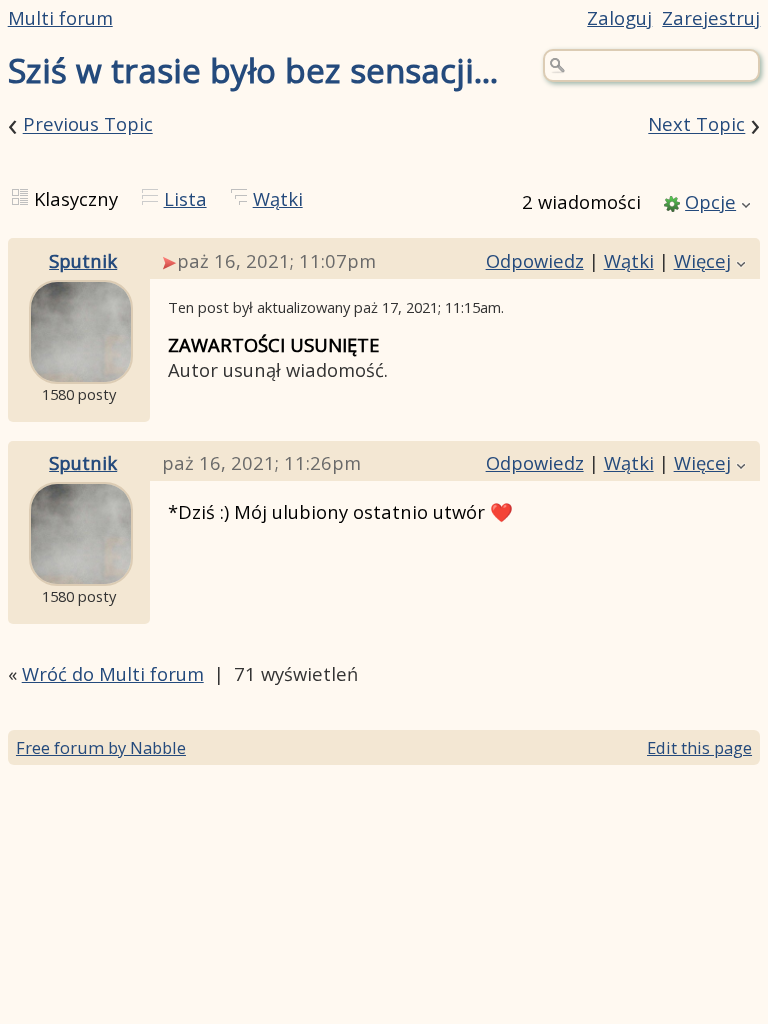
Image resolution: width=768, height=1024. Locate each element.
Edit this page (699, 747)
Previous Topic (88, 124)
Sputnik (83, 260)
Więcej (702, 260)
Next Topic (696, 124)
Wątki (278, 198)
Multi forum (60, 17)
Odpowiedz (535, 260)
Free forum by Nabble (101, 747)
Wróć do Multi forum (113, 673)
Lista (185, 198)
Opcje (710, 201)
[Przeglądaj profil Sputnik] (81, 368)
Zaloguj (619, 17)
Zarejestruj (711, 17)
